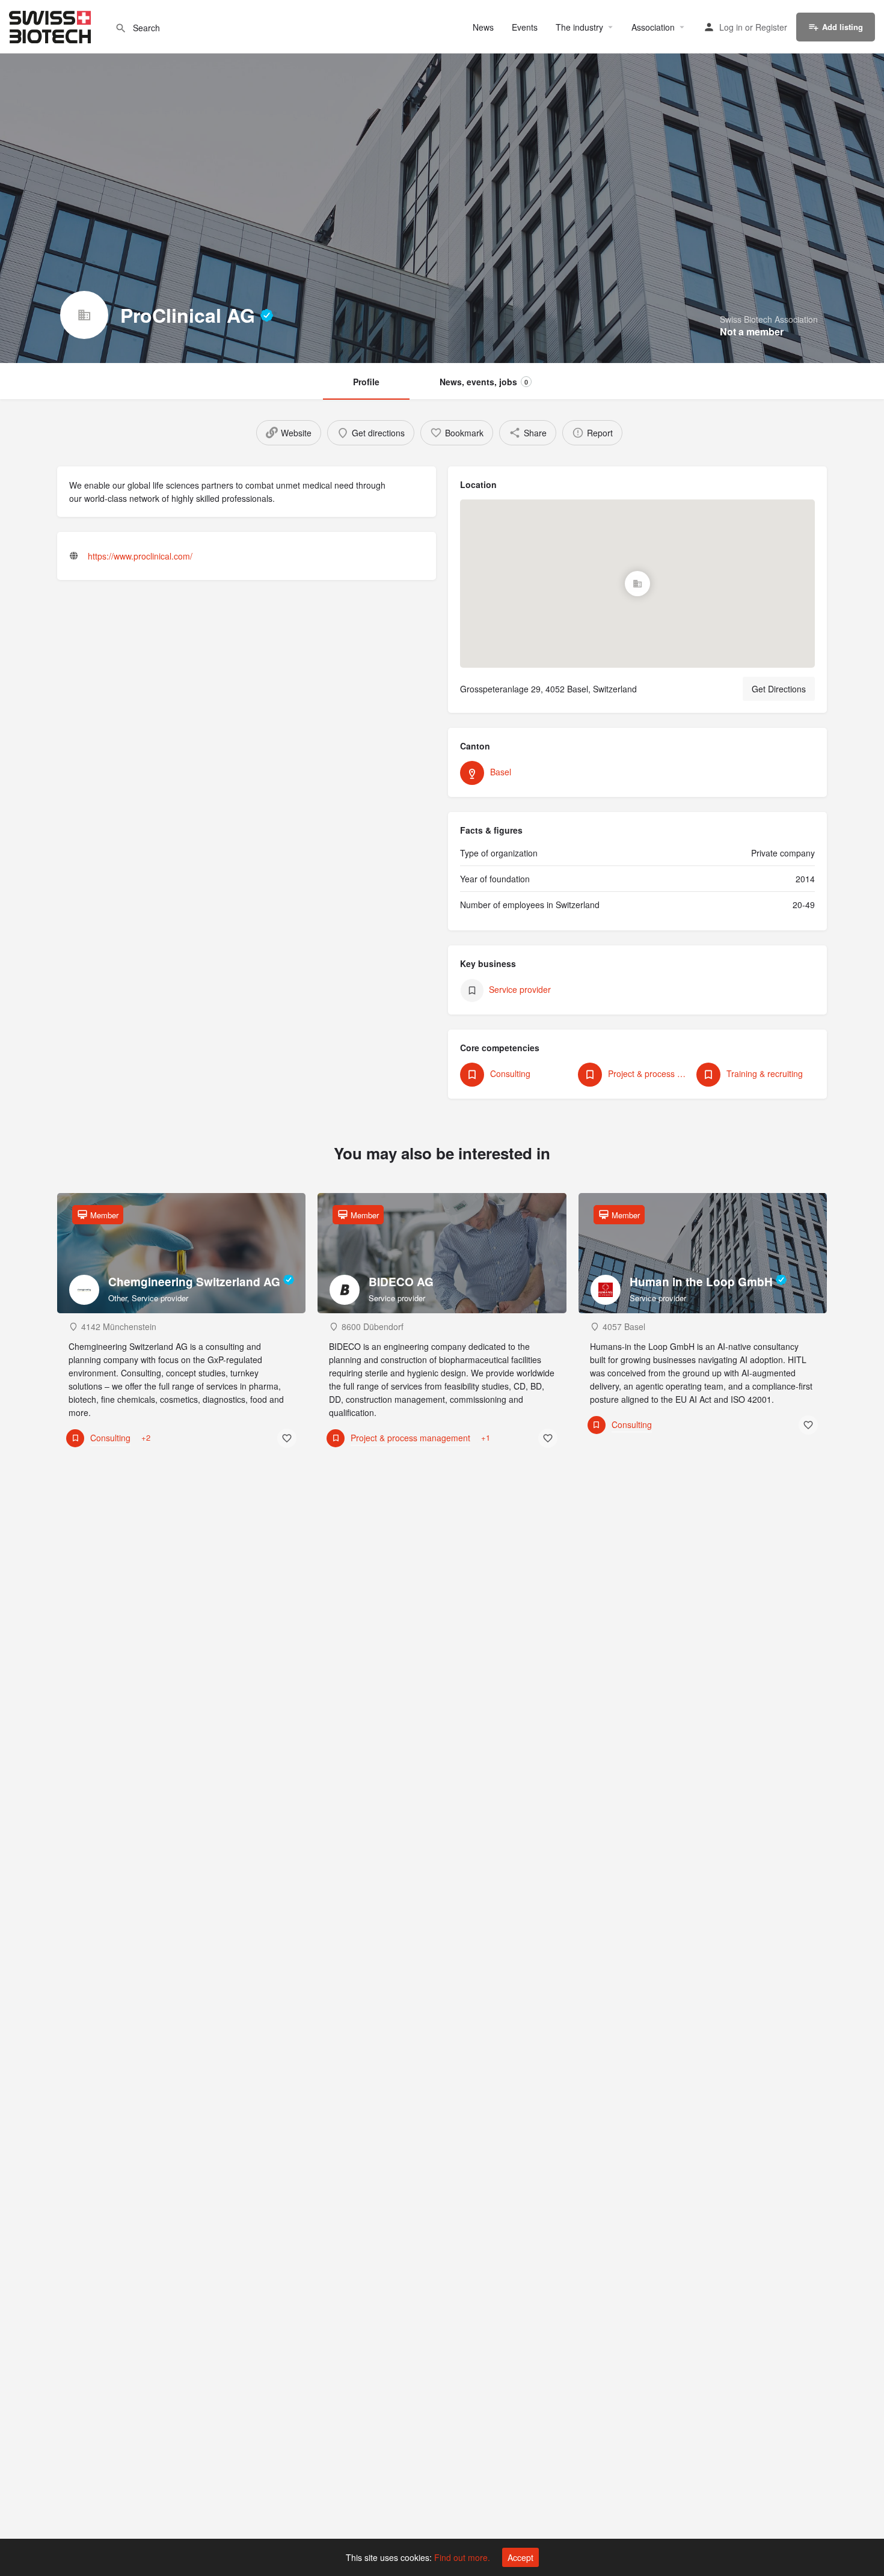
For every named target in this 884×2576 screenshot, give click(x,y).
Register (771, 27)
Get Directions (779, 689)
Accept (520, 2557)
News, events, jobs (484, 382)
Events (525, 27)
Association (653, 27)
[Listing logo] (84, 315)
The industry (579, 27)
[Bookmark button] (287, 1438)
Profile (366, 382)
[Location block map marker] (637, 584)
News (483, 27)
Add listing (843, 27)
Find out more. (462, 2557)
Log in (731, 27)
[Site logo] (51, 25)
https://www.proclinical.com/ (140, 556)
